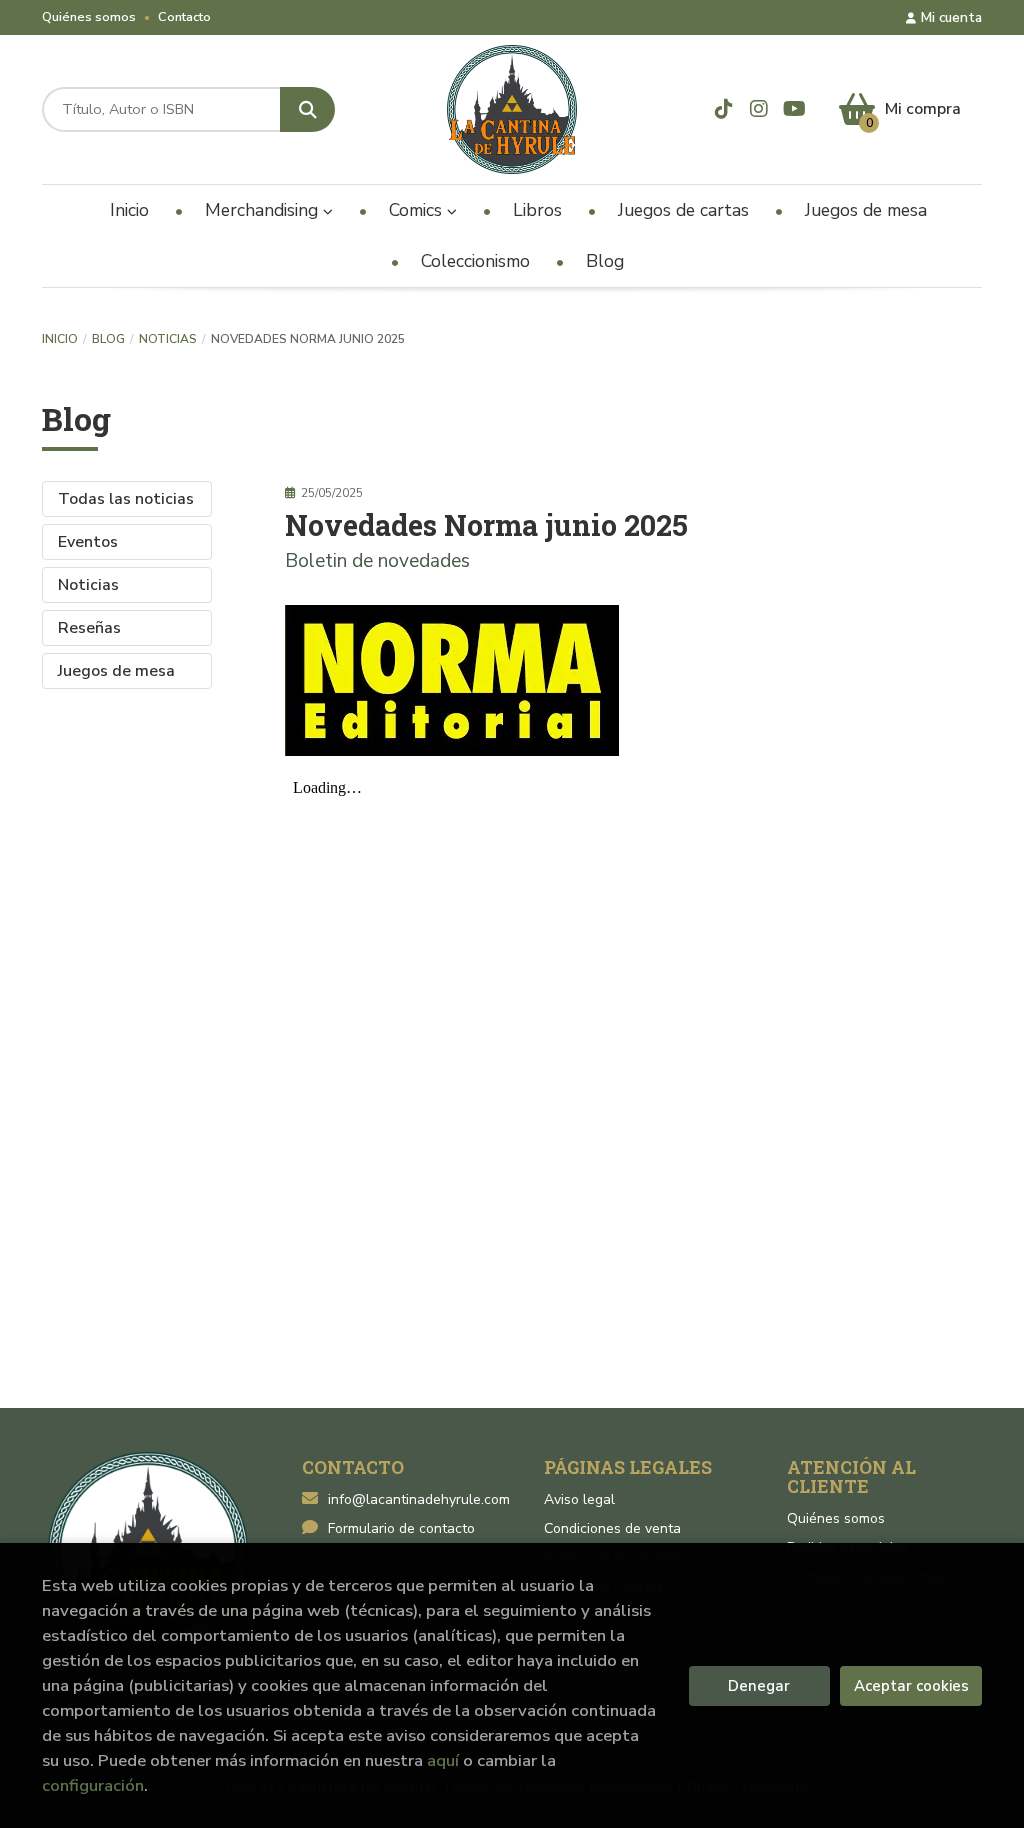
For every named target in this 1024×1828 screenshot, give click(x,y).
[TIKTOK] (724, 109)
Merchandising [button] (264, 210)
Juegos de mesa (116, 671)
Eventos (88, 542)
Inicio (60, 339)
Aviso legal (579, 1499)
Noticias (168, 339)
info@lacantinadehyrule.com (419, 1499)
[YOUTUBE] (794, 109)
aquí (443, 1760)
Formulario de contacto (401, 1528)
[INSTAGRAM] (759, 109)
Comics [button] (418, 210)
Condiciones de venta (612, 1528)
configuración (93, 1785)
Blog (108, 339)
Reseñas (89, 628)
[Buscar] (307, 109)
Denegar (759, 1686)
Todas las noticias (126, 499)
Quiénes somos (89, 17)
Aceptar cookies (911, 1686)
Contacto (184, 17)
